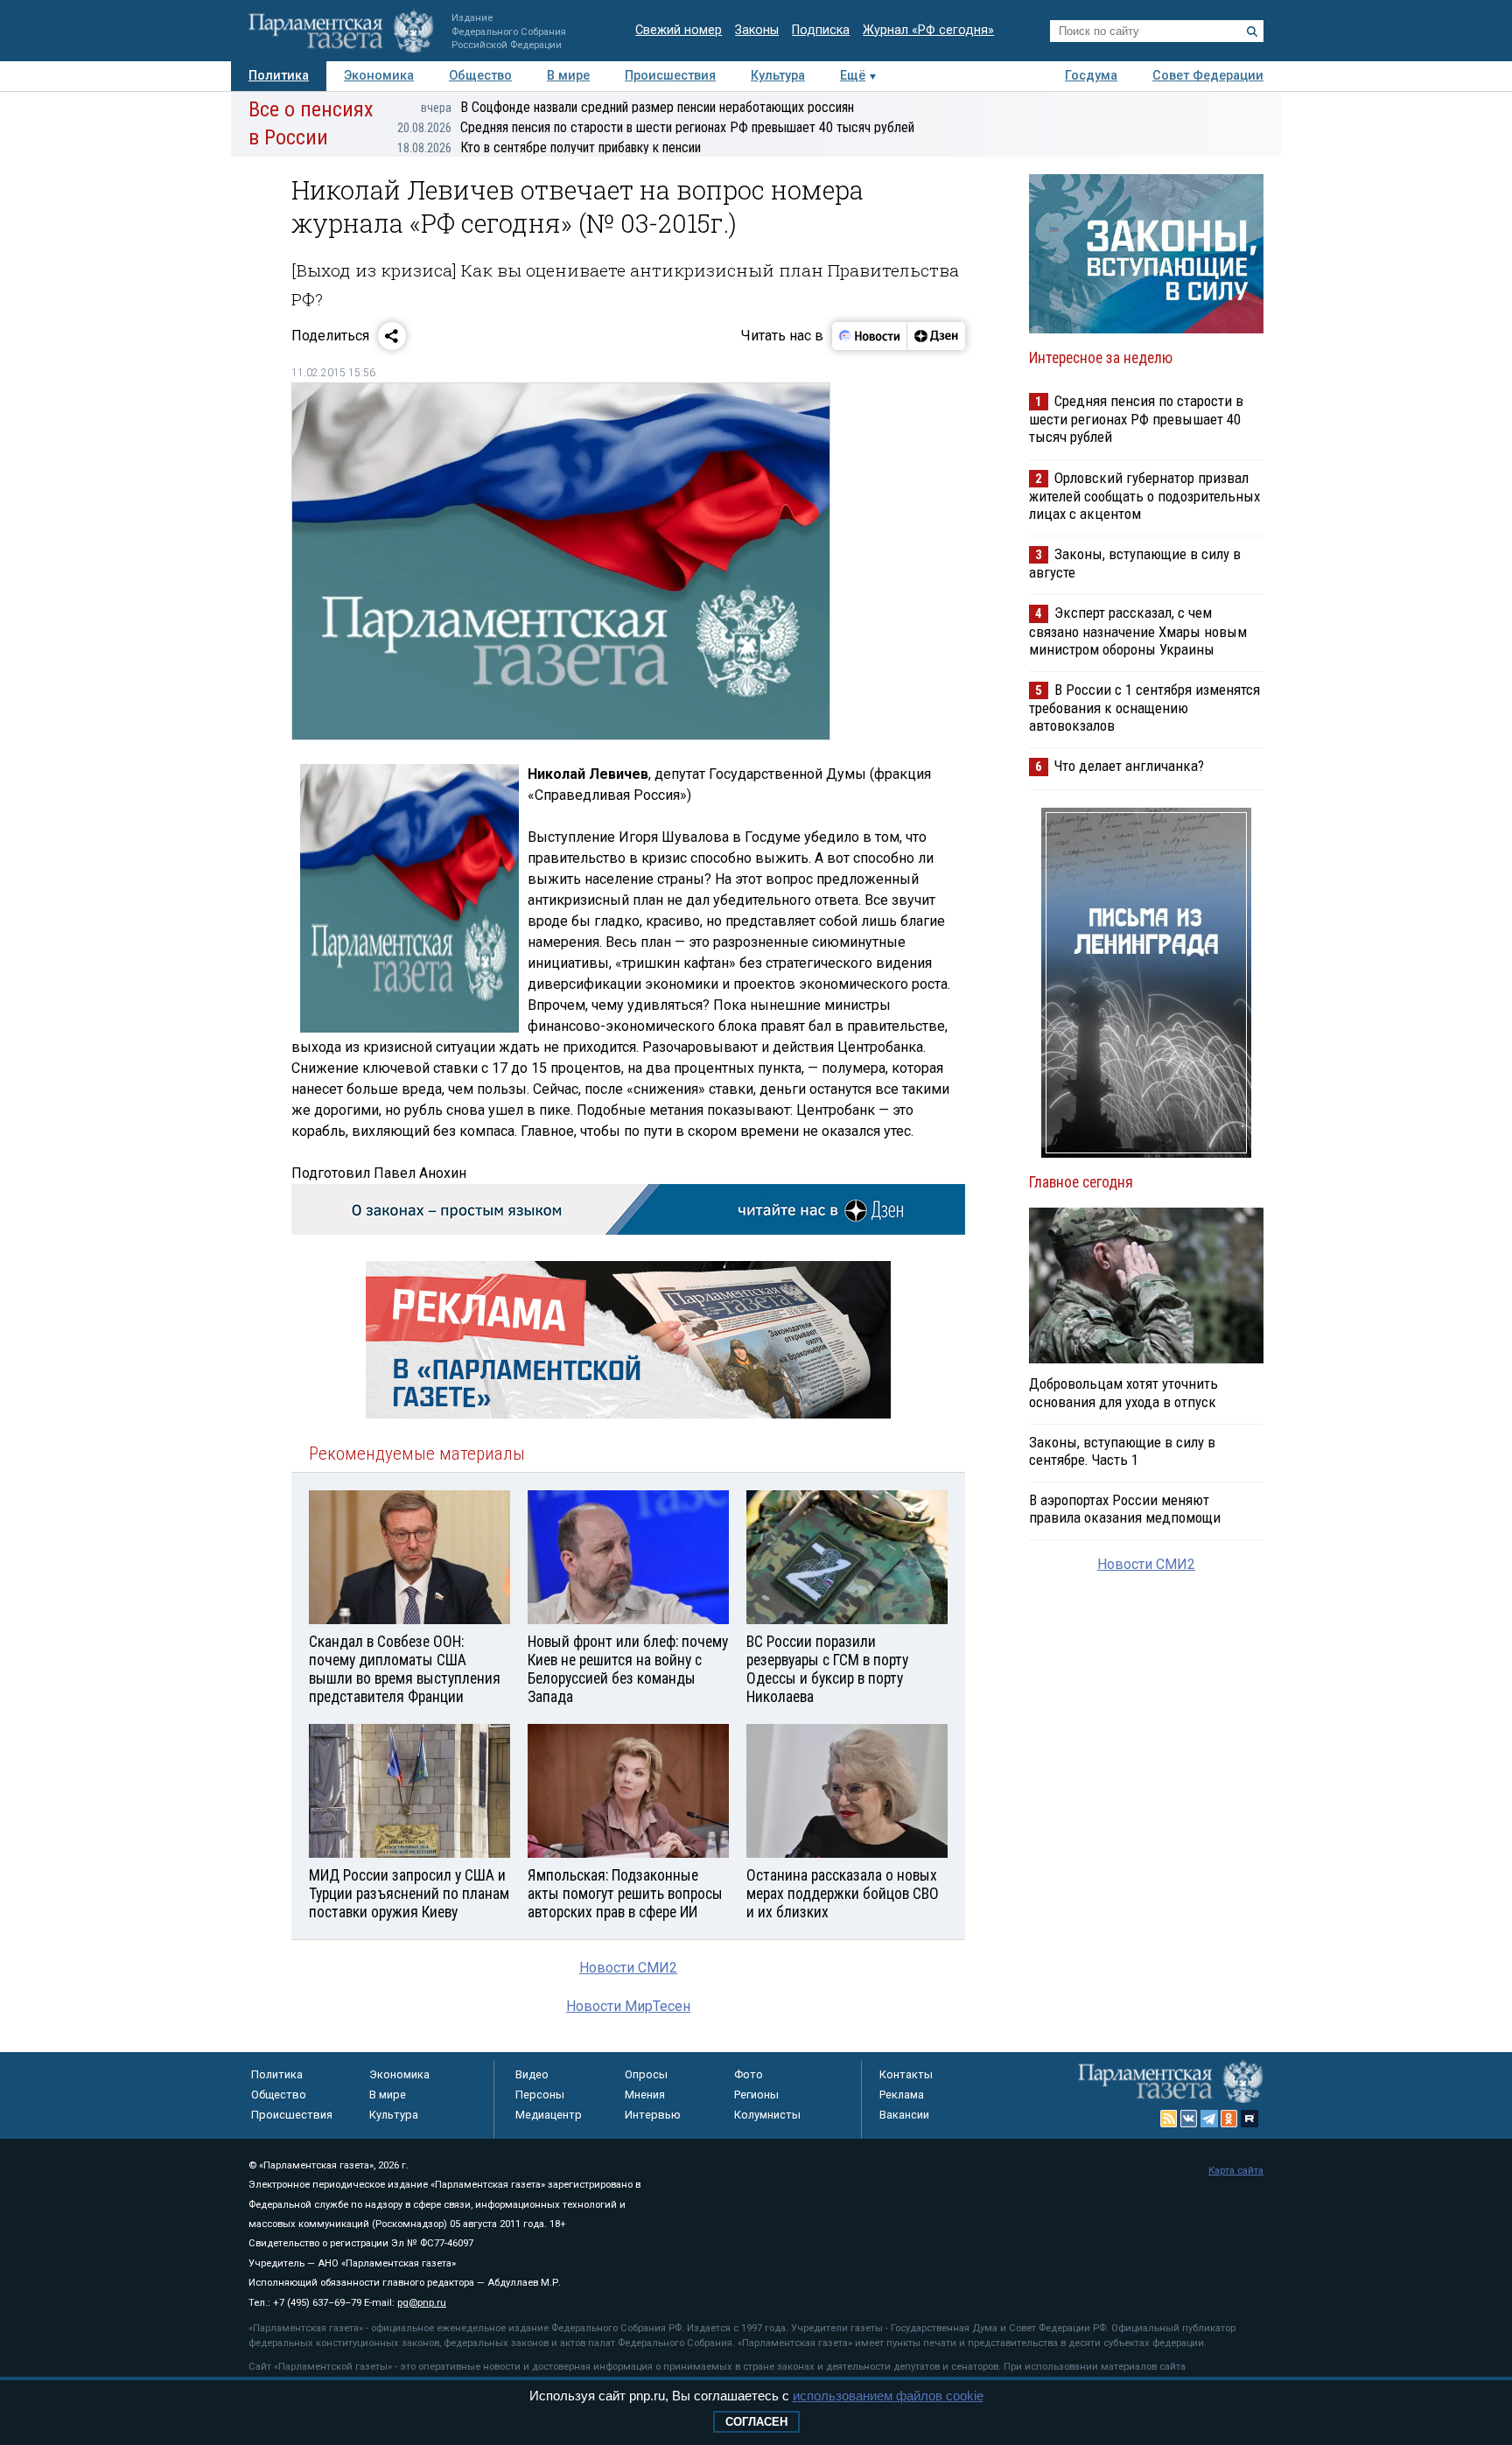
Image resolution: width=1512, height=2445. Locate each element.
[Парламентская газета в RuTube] (1249, 2119)
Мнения (645, 2095)
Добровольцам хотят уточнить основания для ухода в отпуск (1123, 1392)
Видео (532, 2074)
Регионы (756, 2095)
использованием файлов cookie (888, 2396)
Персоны (540, 2095)
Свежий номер (679, 30)
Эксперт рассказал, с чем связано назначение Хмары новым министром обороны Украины (1138, 631)
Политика (279, 76)
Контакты (906, 2074)
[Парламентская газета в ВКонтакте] (1189, 2119)
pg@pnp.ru (422, 2303)
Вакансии (904, 2115)
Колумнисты (767, 2115)
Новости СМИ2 (628, 1968)
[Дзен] (936, 336)
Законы (757, 30)
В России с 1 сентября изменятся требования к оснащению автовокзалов (1144, 708)
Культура (778, 76)
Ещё (853, 76)
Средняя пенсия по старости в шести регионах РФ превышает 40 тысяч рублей (656, 127)
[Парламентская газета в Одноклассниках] (1229, 2119)
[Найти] (1252, 32)
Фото (749, 2074)
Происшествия (670, 76)
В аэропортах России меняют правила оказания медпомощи (1125, 1509)
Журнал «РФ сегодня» (928, 30)
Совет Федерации (1208, 76)
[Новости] (870, 336)
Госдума (1091, 76)
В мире (568, 76)
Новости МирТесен (628, 2006)
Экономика (379, 76)
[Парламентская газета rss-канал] (1169, 2119)
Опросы (646, 2074)
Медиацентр (549, 2115)
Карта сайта (1236, 2171)
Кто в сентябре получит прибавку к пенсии (549, 147)
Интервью (653, 2115)
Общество (480, 76)
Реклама (902, 2095)
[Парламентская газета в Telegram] (1209, 2119)
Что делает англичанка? (1129, 766)
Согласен (756, 2422)
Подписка (821, 30)
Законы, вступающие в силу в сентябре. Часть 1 (1122, 1451)
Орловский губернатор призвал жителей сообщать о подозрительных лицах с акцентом (1144, 496)
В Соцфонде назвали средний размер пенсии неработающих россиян (637, 107)
